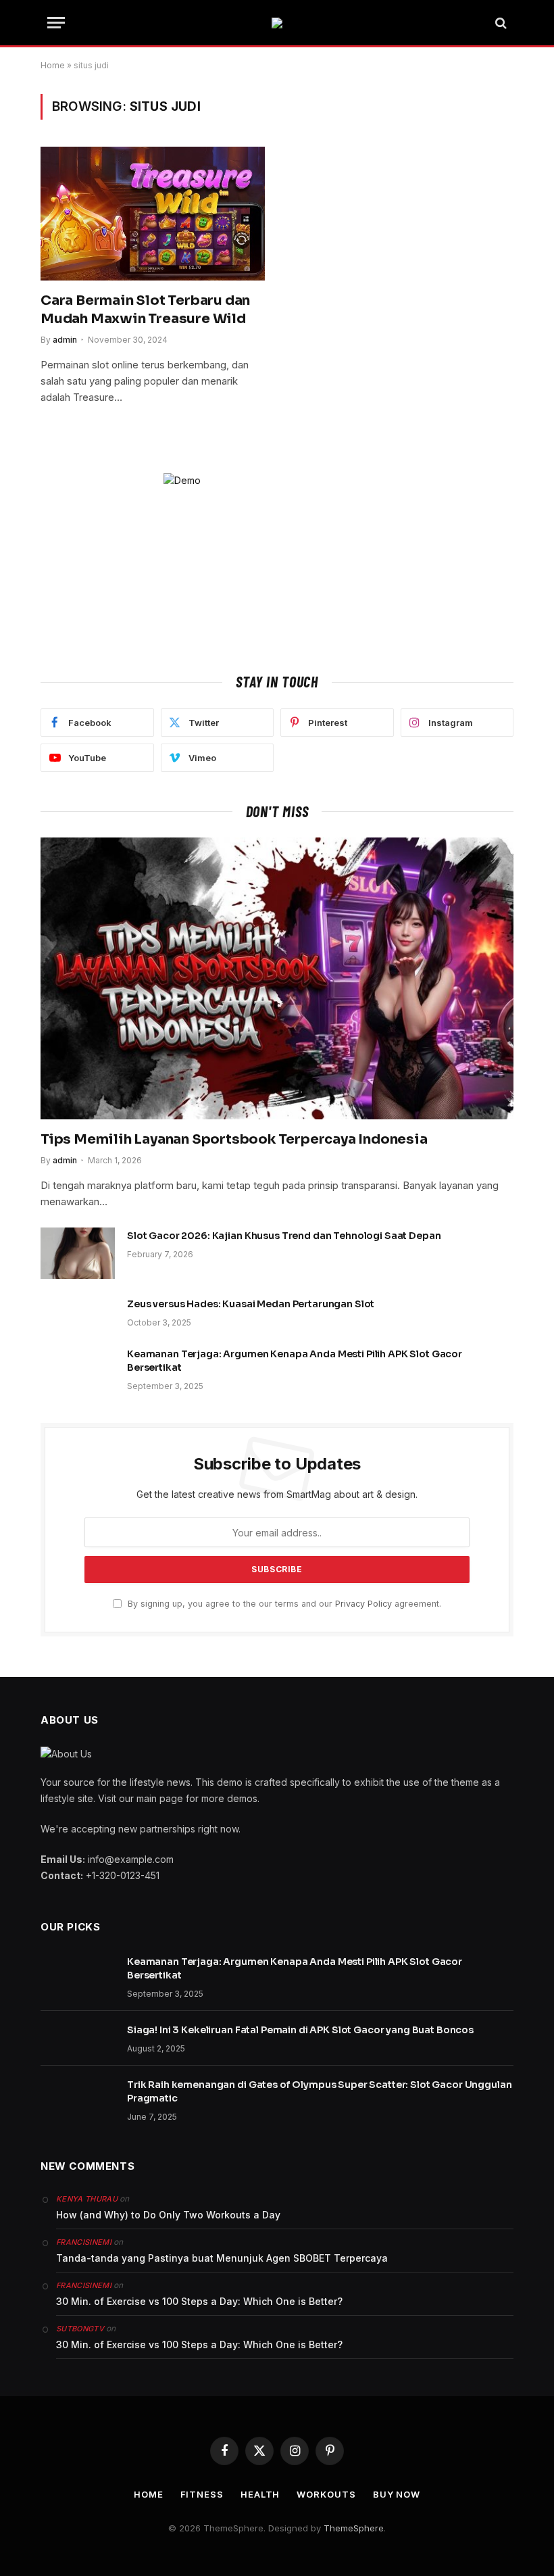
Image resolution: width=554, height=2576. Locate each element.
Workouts (326, 2494)
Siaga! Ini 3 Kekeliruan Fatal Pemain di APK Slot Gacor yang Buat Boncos (300, 2030)
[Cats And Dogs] (277, 23)
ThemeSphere (354, 2528)
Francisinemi (84, 2242)
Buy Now (397, 2494)
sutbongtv (80, 2329)
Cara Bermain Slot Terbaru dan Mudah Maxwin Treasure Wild (145, 310)
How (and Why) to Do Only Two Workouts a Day (168, 2215)
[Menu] (56, 23)
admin (65, 340)
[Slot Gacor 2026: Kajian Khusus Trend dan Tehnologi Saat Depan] (78, 1253)
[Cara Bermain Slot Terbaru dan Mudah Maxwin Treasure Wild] (153, 214)
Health (260, 2494)
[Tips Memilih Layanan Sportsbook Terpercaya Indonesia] (277, 978)
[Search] (500, 23)
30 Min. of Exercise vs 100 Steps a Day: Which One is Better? (199, 2301)
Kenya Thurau (87, 2199)
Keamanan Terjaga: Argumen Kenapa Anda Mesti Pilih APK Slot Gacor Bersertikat (295, 1361)
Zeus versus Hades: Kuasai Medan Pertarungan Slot (251, 1304)
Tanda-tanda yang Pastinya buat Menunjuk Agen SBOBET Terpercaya (222, 2258)
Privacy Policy (363, 1604)
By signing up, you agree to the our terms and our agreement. (283, 1604)
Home (53, 65)
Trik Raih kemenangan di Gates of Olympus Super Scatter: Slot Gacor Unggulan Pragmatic (320, 2091)
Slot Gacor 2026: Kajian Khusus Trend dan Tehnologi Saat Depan (284, 1236)
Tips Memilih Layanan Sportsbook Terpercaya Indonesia (234, 1139)
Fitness (202, 2494)
